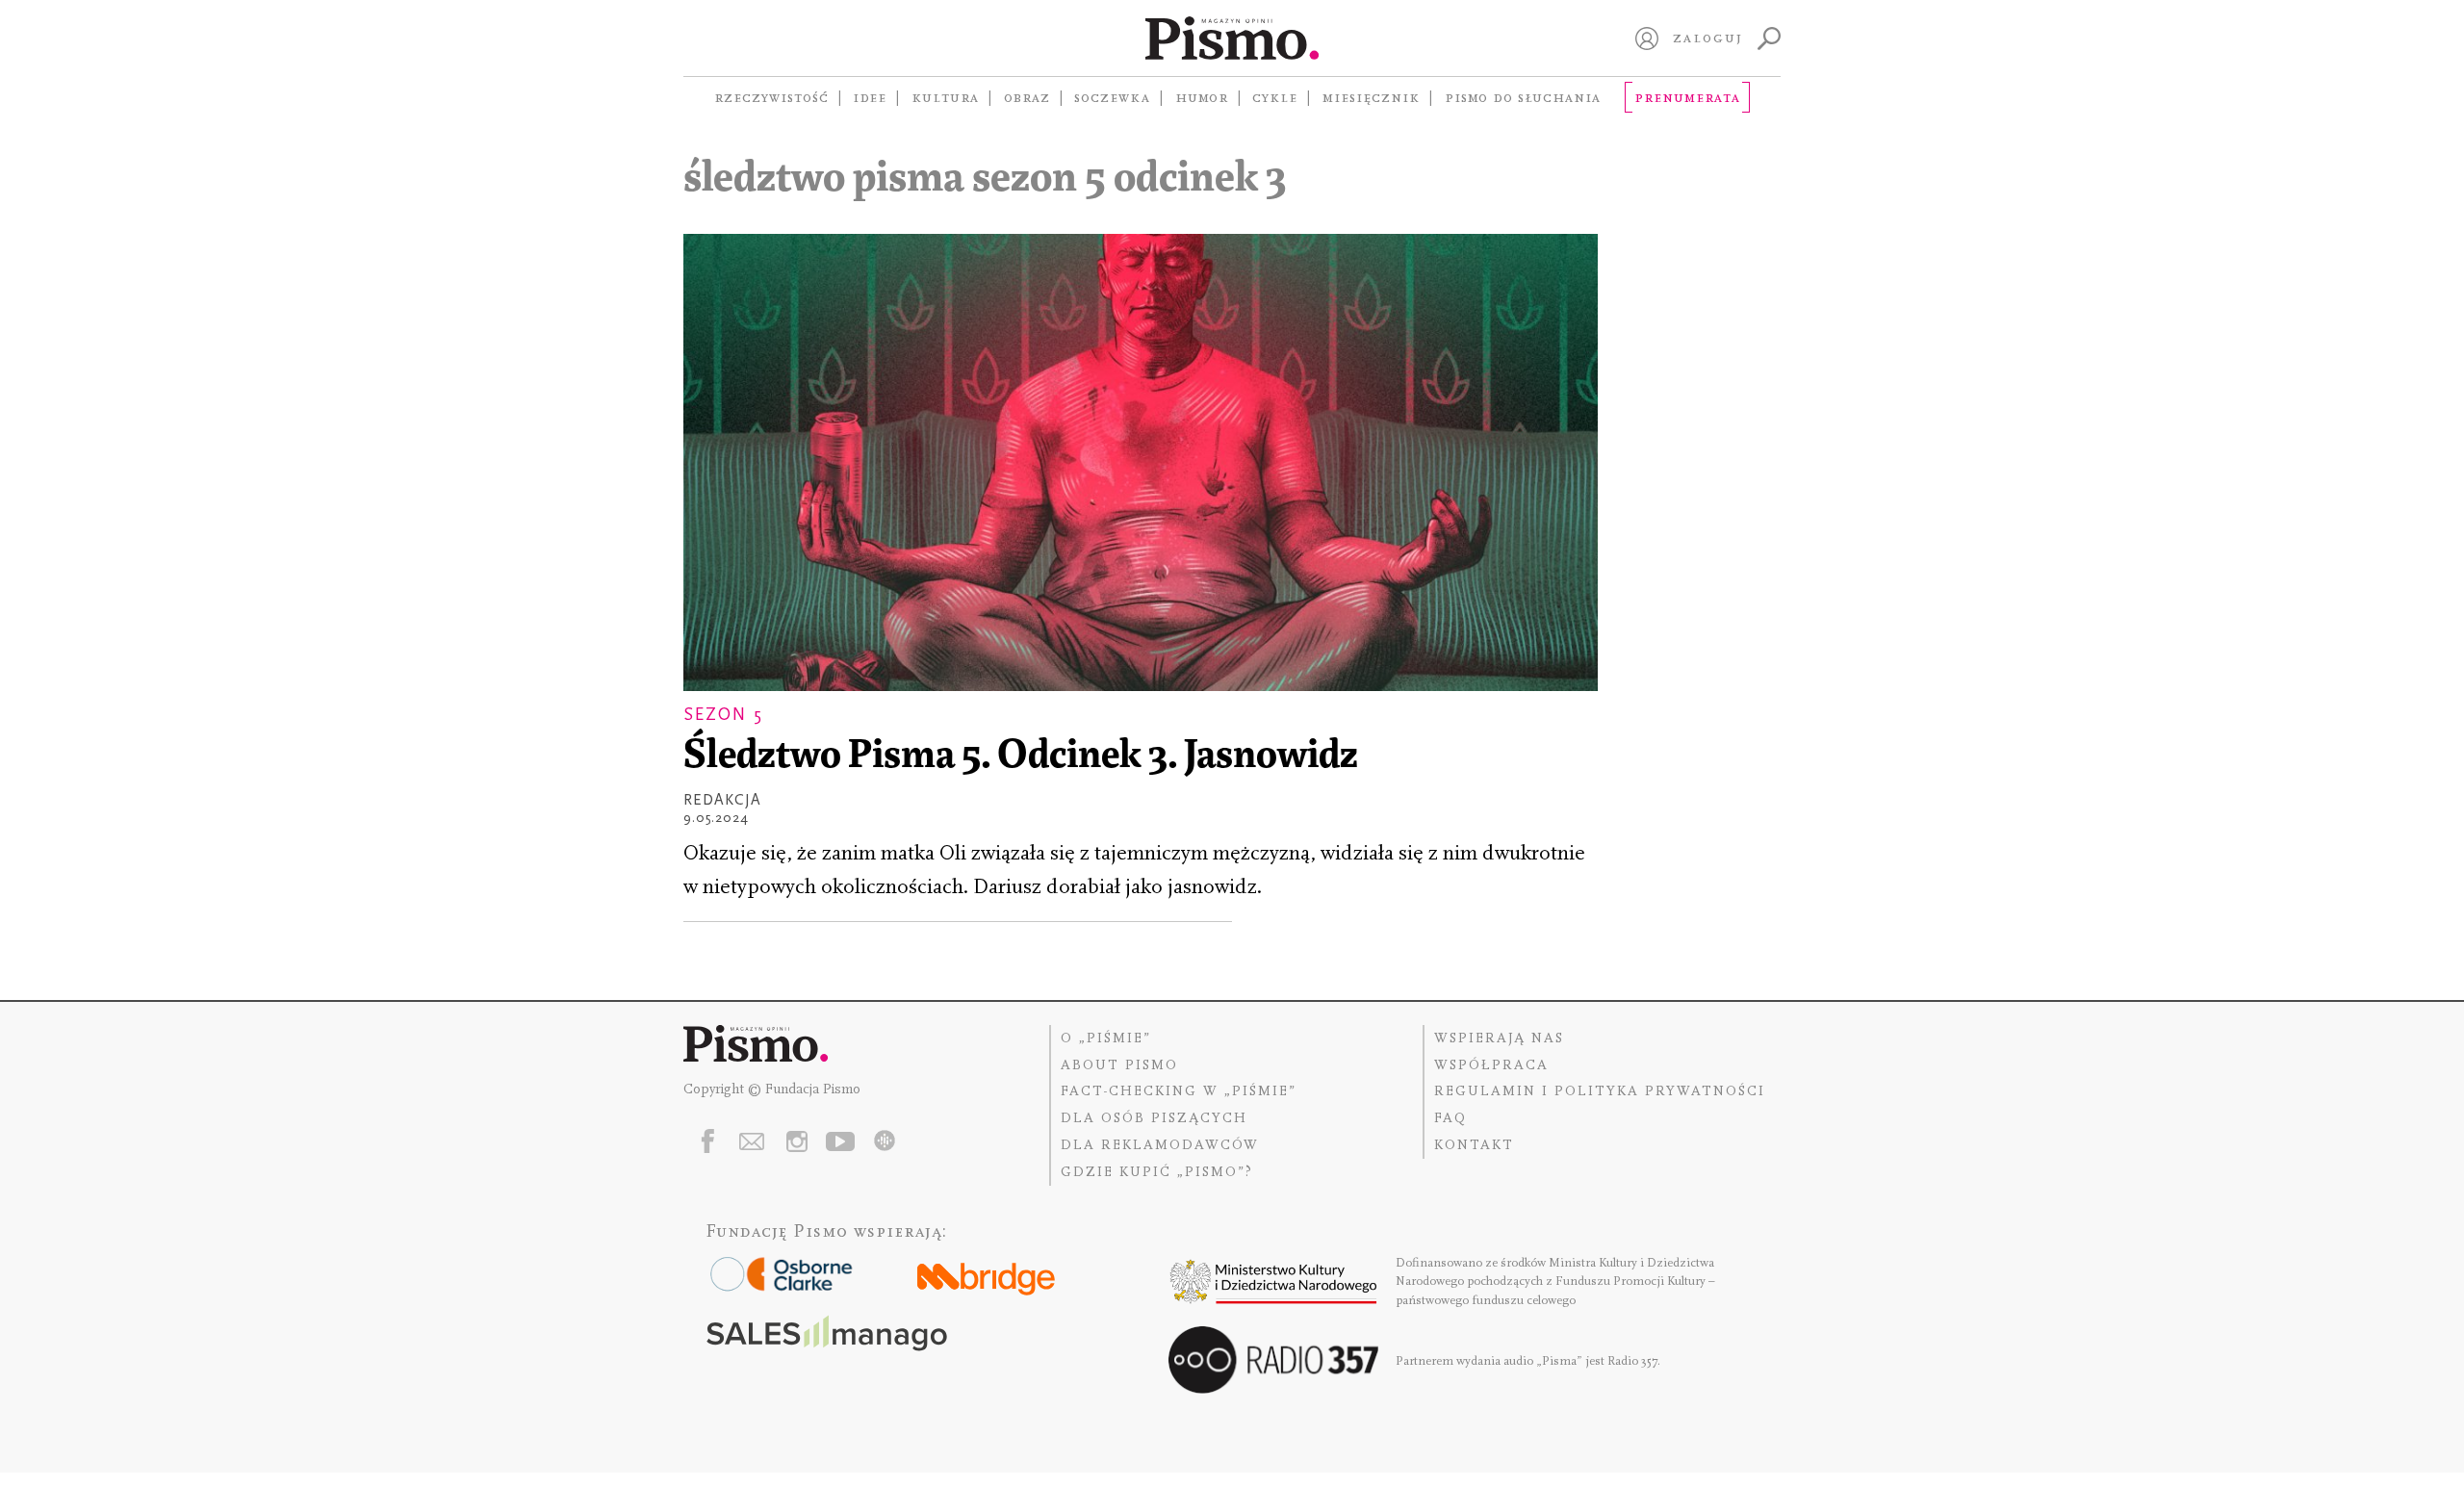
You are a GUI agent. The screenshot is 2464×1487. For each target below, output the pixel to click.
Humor (1202, 97)
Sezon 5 (723, 715)
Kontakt (1474, 1145)
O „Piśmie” (1106, 1038)
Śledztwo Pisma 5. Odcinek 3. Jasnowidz (1021, 757)
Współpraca (1491, 1065)
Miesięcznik (1371, 97)
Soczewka (1112, 97)
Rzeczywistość (771, 97)
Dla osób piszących (1154, 1118)
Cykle (1275, 97)
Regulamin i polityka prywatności (1600, 1091)
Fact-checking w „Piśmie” (1179, 1091)
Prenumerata (1687, 97)
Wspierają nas (1499, 1038)
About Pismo (1119, 1065)
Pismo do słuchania (1523, 97)
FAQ (1450, 1118)
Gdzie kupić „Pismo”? (1157, 1172)
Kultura (945, 97)
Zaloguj (1708, 38)
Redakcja (722, 800)
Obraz (1027, 97)
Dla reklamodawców (1160, 1145)
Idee (870, 97)
